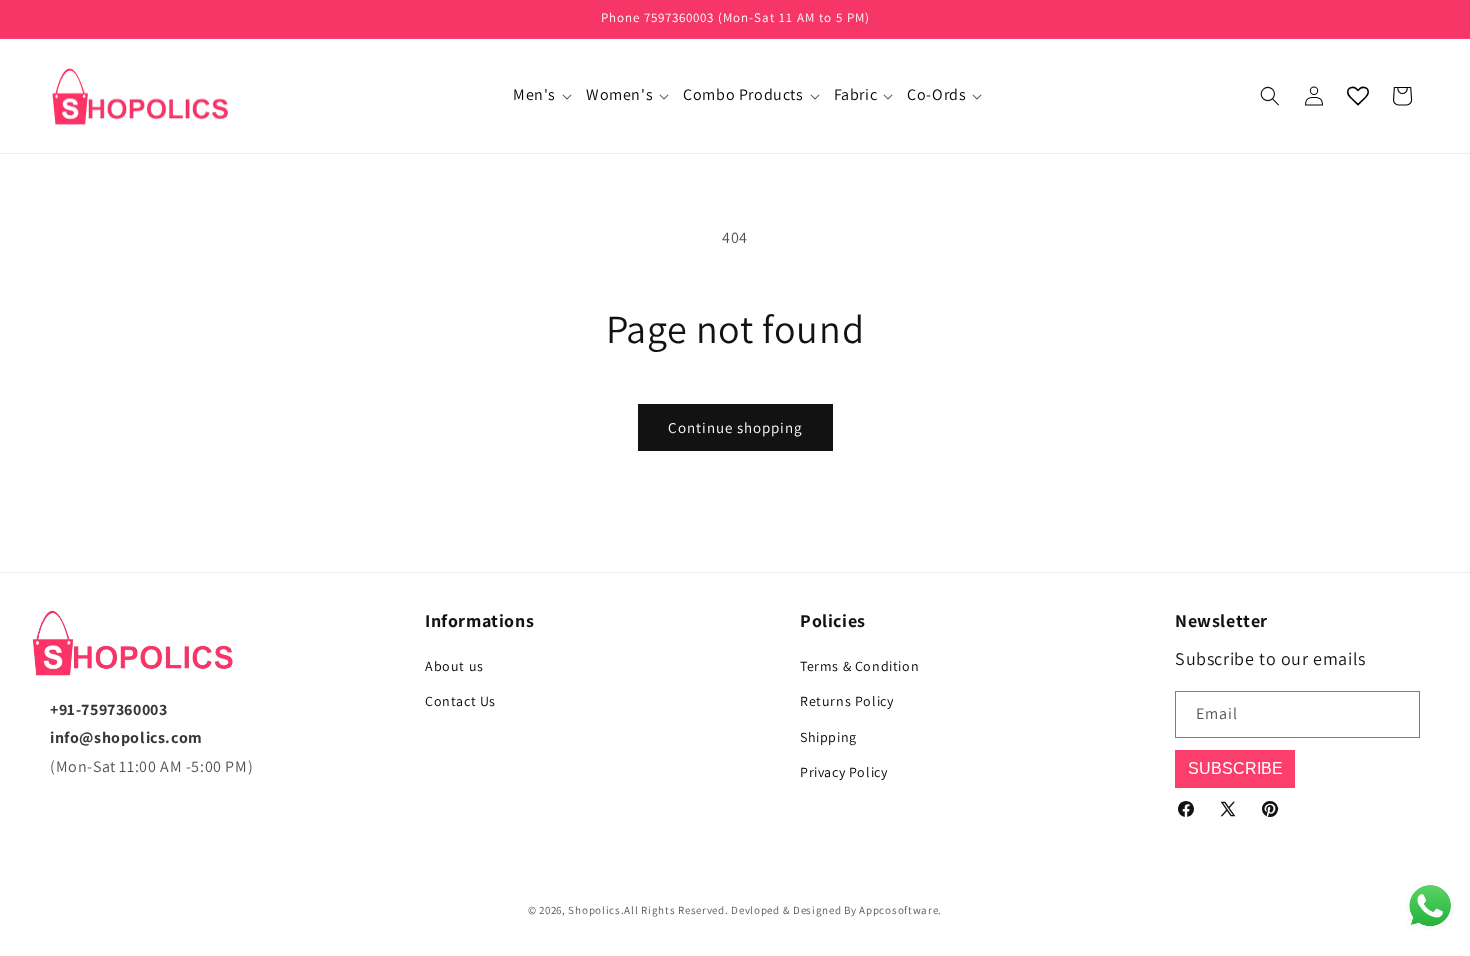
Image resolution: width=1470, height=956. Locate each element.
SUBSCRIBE (1235, 768)
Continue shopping (735, 427)
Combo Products (743, 95)
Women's (619, 95)
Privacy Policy (843, 772)
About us (454, 666)
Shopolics (594, 910)
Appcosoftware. (900, 910)
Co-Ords (936, 95)
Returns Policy (846, 701)
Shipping (828, 737)
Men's (534, 95)
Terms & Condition (859, 666)
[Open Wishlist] (1358, 96)
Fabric (856, 95)
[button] (537, 95)
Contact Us (460, 701)
